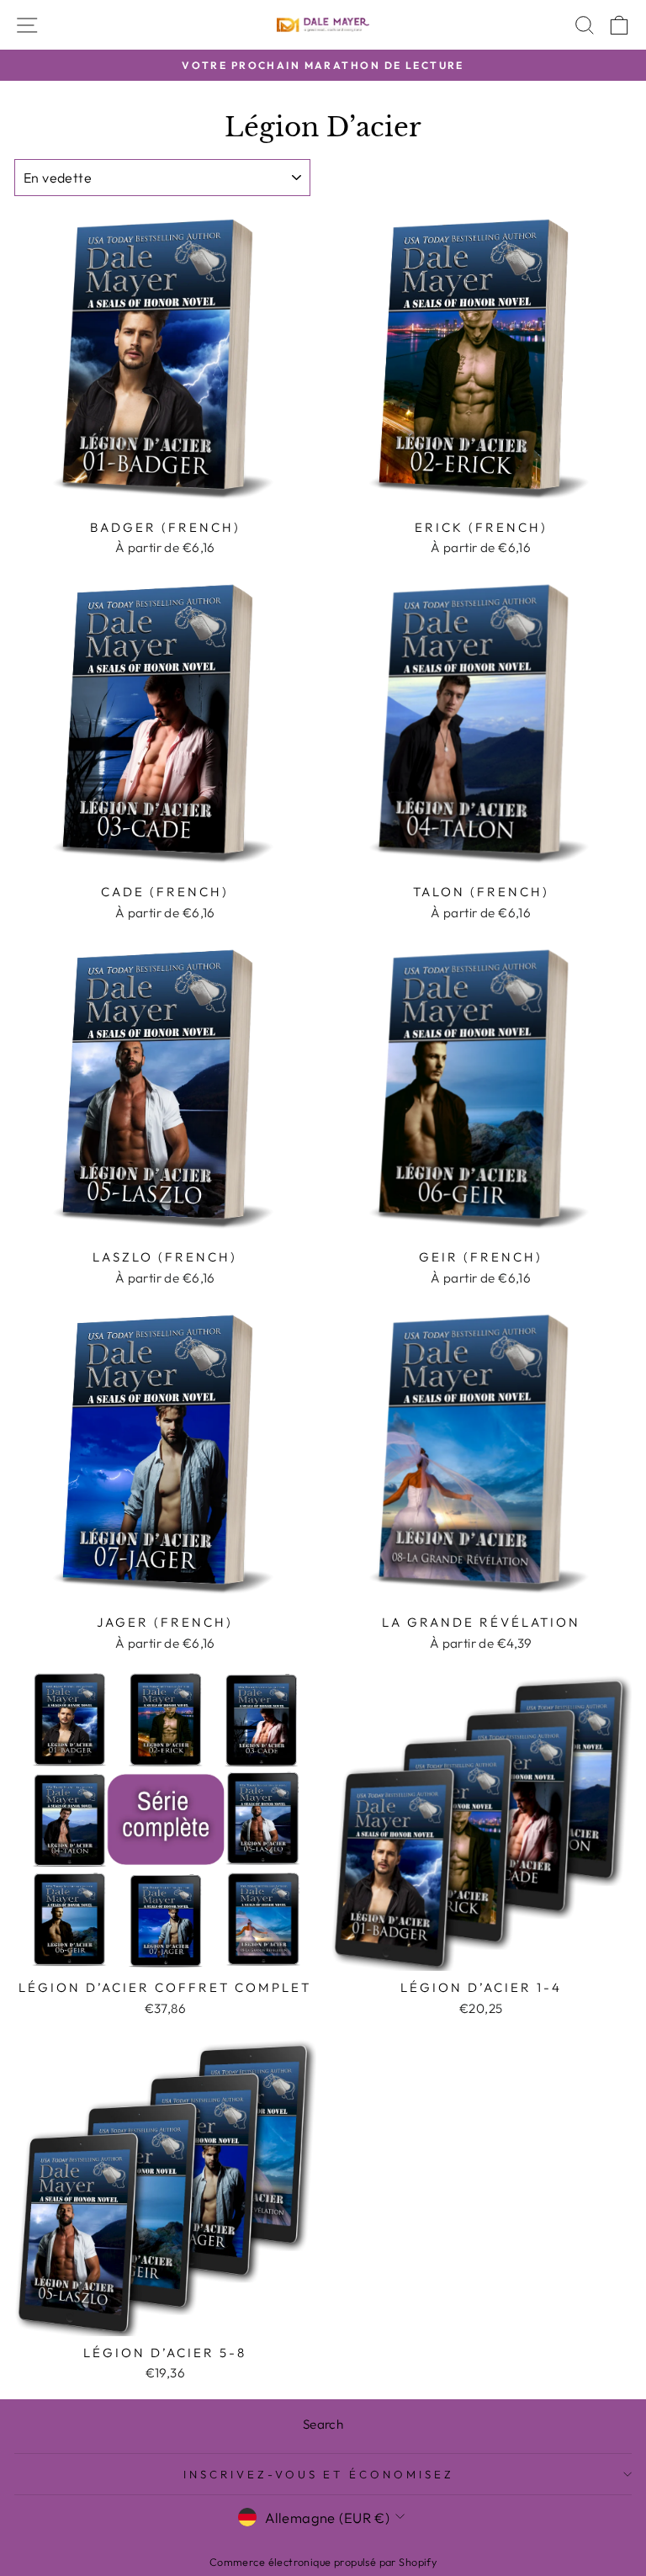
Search (323, 2424)
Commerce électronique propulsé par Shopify (323, 2562)
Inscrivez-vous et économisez (319, 2474)
